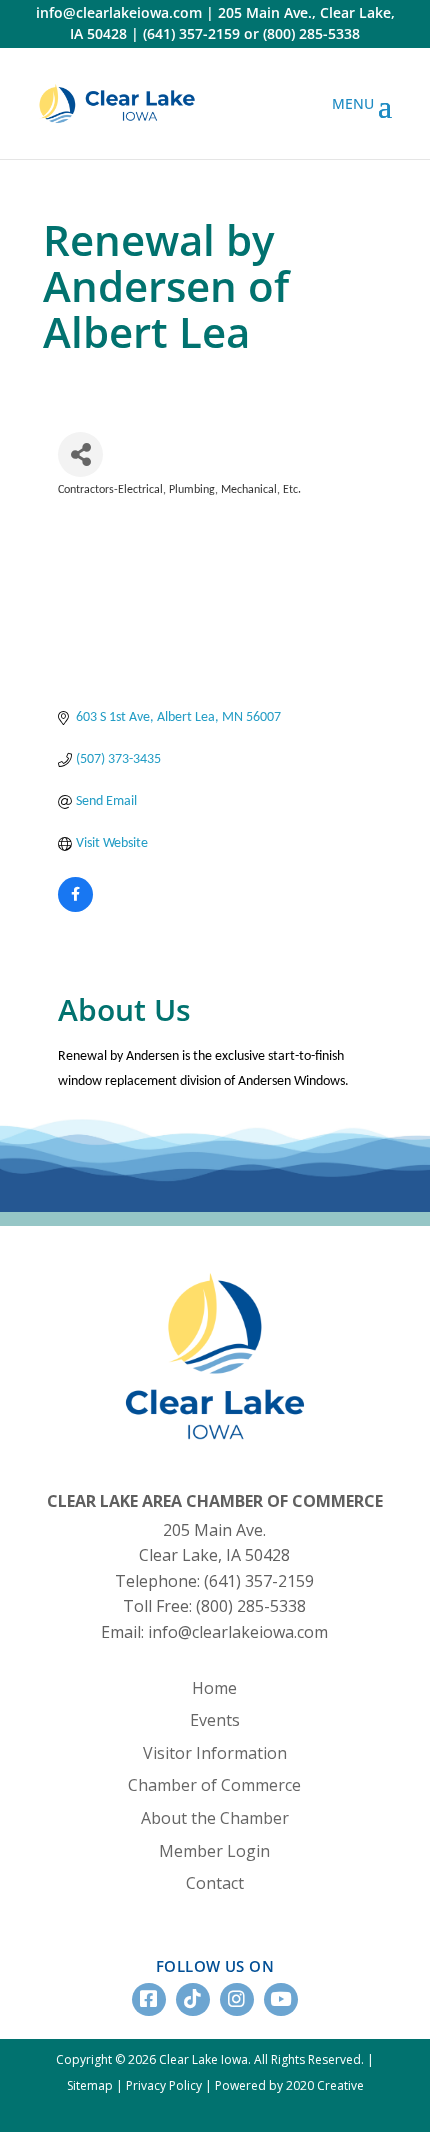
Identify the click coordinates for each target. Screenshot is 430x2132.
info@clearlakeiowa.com (119, 12)
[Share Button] (80, 454)
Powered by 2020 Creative (289, 2085)
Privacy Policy (164, 2085)
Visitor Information (215, 1753)
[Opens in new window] (117, 103)
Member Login (214, 1851)
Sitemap (90, 2085)
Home (214, 1688)
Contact (215, 1883)
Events (215, 1720)
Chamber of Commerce (214, 1785)
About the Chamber (215, 1818)
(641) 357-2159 (191, 33)
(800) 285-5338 (311, 33)
